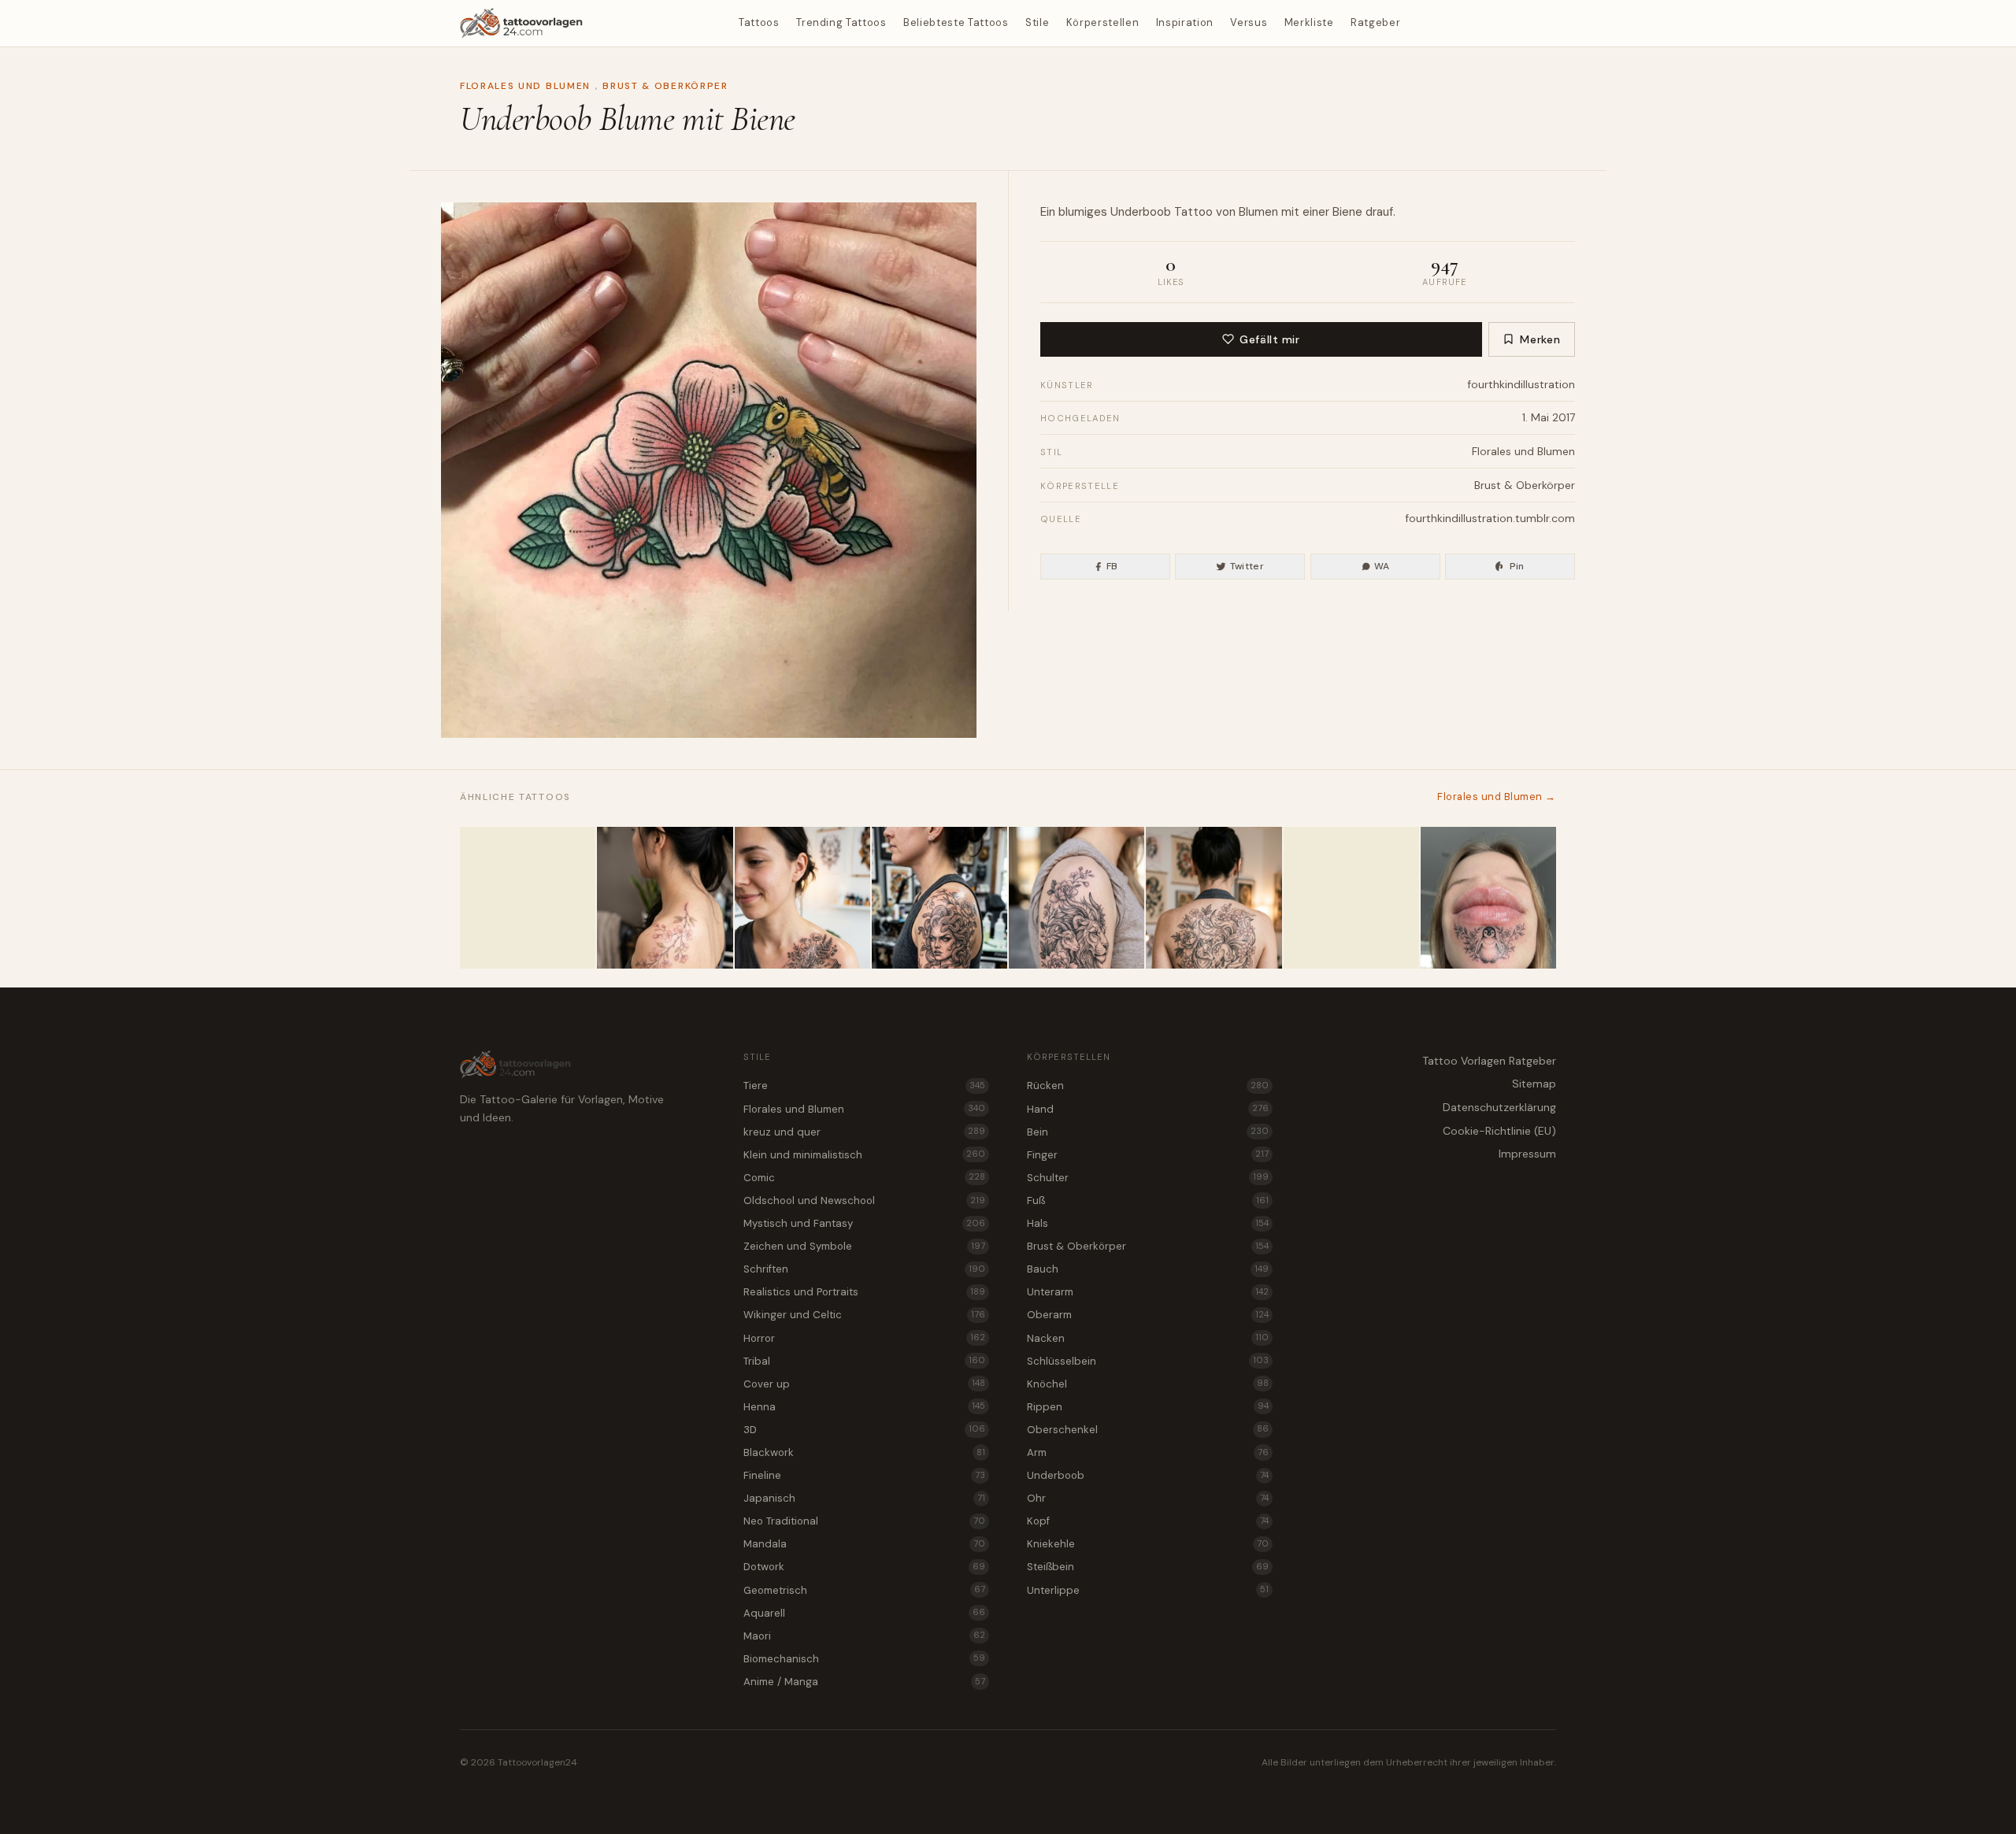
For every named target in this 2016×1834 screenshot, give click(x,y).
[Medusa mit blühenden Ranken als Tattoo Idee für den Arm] (939, 898)
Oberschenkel (1148, 1430)
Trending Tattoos (841, 22)
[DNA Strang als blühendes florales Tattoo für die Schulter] (528, 898)
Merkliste (1309, 22)
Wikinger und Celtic (864, 1315)
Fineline (864, 1475)
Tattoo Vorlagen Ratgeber (1489, 1061)
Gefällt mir (1269, 339)
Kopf (1148, 1521)
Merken (1540, 339)
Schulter (1148, 1178)
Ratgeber (1375, 22)
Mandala (864, 1544)
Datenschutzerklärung (1499, 1107)
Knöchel (1148, 1384)
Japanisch (864, 1498)
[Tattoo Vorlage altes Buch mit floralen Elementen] (802, 898)
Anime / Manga (864, 1682)
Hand (1148, 1109)
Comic (864, 1178)
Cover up (864, 1384)
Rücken (1148, 1086)
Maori (864, 1636)
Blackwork (864, 1452)
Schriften (864, 1269)
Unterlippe (1148, 1590)
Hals (1148, 1223)
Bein (1148, 1132)
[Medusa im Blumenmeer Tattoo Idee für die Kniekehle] (1351, 898)
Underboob (1141, 212)
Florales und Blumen (525, 86)
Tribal (864, 1361)
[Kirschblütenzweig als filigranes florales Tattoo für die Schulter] (665, 898)
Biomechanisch (864, 1659)
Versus (1249, 22)
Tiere (864, 1086)
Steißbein (1148, 1567)
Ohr (1148, 1498)
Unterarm (1148, 1292)
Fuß (1148, 1200)
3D (864, 1430)
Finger (1148, 1155)
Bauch (1148, 1269)
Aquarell (864, 1613)
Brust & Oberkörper (665, 86)
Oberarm (1148, 1315)
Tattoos (759, 22)
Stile (1037, 22)
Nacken (1148, 1338)
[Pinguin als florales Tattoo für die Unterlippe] (1488, 898)
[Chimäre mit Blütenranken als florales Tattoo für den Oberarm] (1077, 898)
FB (1112, 566)
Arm (1148, 1452)
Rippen (1148, 1407)
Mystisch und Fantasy (864, 1223)
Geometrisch (864, 1590)
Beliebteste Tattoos (956, 22)
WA (1382, 566)
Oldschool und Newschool (864, 1200)
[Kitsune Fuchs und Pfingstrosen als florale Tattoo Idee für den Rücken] (1214, 898)
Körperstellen (1102, 22)
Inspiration (1185, 22)
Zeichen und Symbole (864, 1246)
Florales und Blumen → (1497, 797)
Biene (1347, 212)
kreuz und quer (864, 1132)
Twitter (1247, 566)
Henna (864, 1407)
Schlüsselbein (1148, 1361)
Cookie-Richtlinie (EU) (1499, 1131)
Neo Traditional (864, 1521)
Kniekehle (1148, 1544)
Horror (864, 1338)
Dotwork (864, 1567)
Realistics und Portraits (864, 1292)
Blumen (1258, 212)
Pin (1517, 566)
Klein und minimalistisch (864, 1155)
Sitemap (1534, 1084)
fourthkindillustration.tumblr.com (1490, 518)
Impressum (1527, 1154)
